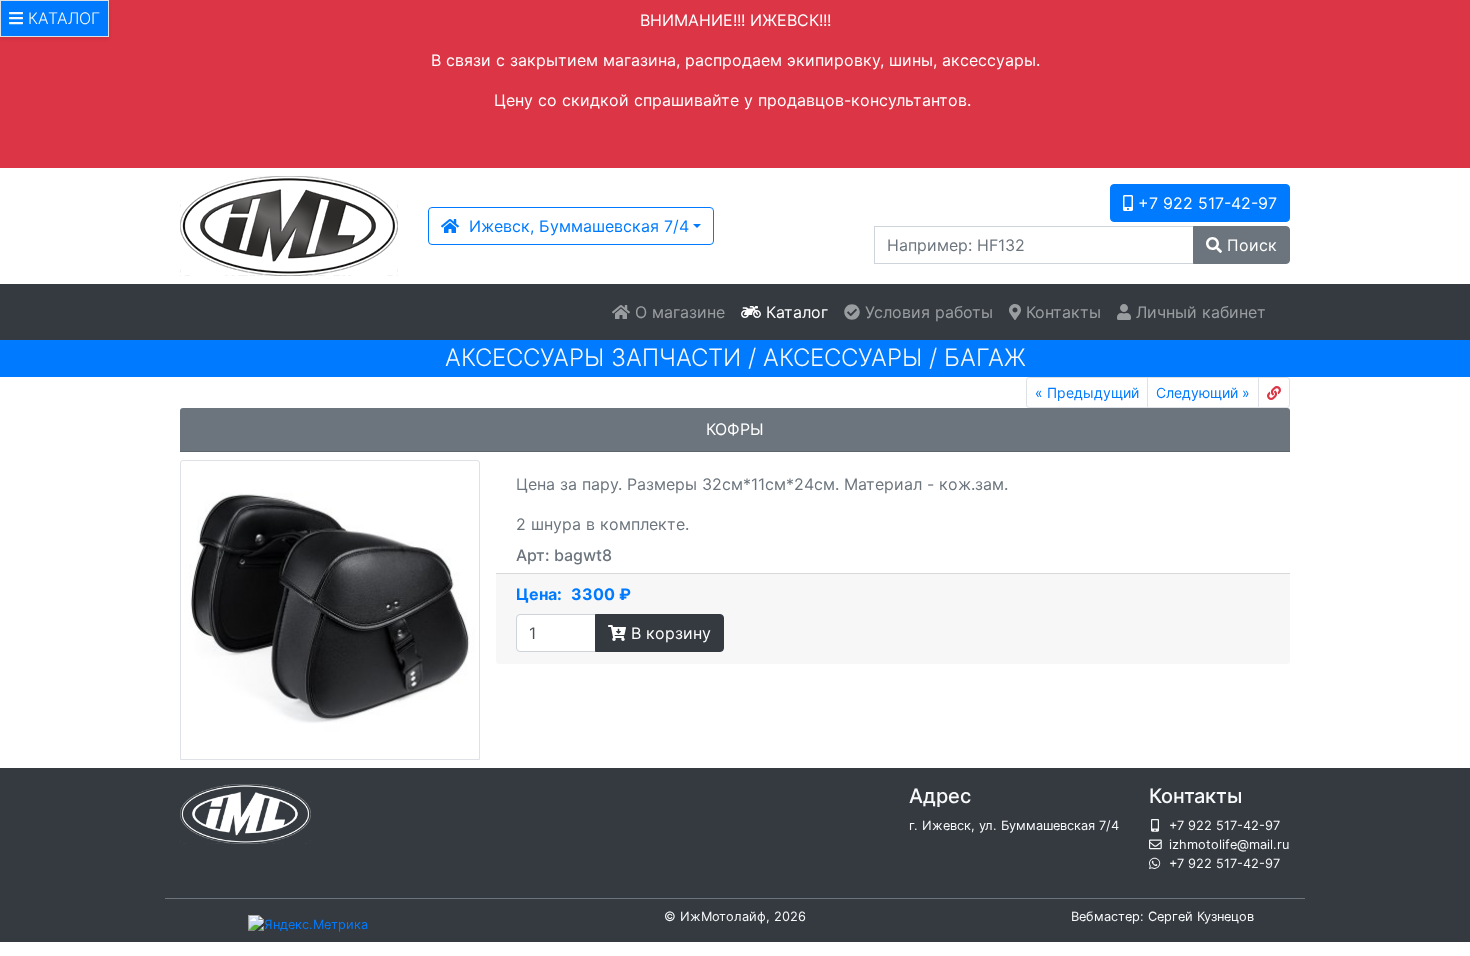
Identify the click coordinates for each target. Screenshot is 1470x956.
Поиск (1249, 245)
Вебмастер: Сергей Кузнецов (1162, 916)
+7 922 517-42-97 (1205, 203)
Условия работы (926, 312)
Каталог (794, 312)
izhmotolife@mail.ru (1229, 844)
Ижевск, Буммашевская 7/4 (574, 226)
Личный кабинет (1198, 312)
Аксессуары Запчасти (593, 357)
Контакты (1061, 312)
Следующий (1203, 392)
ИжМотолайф (723, 916)
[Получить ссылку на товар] (1274, 392)
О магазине (677, 312)
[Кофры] (330, 610)
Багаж (985, 357)
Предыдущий (1087, 392)
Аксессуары (842, 357)
